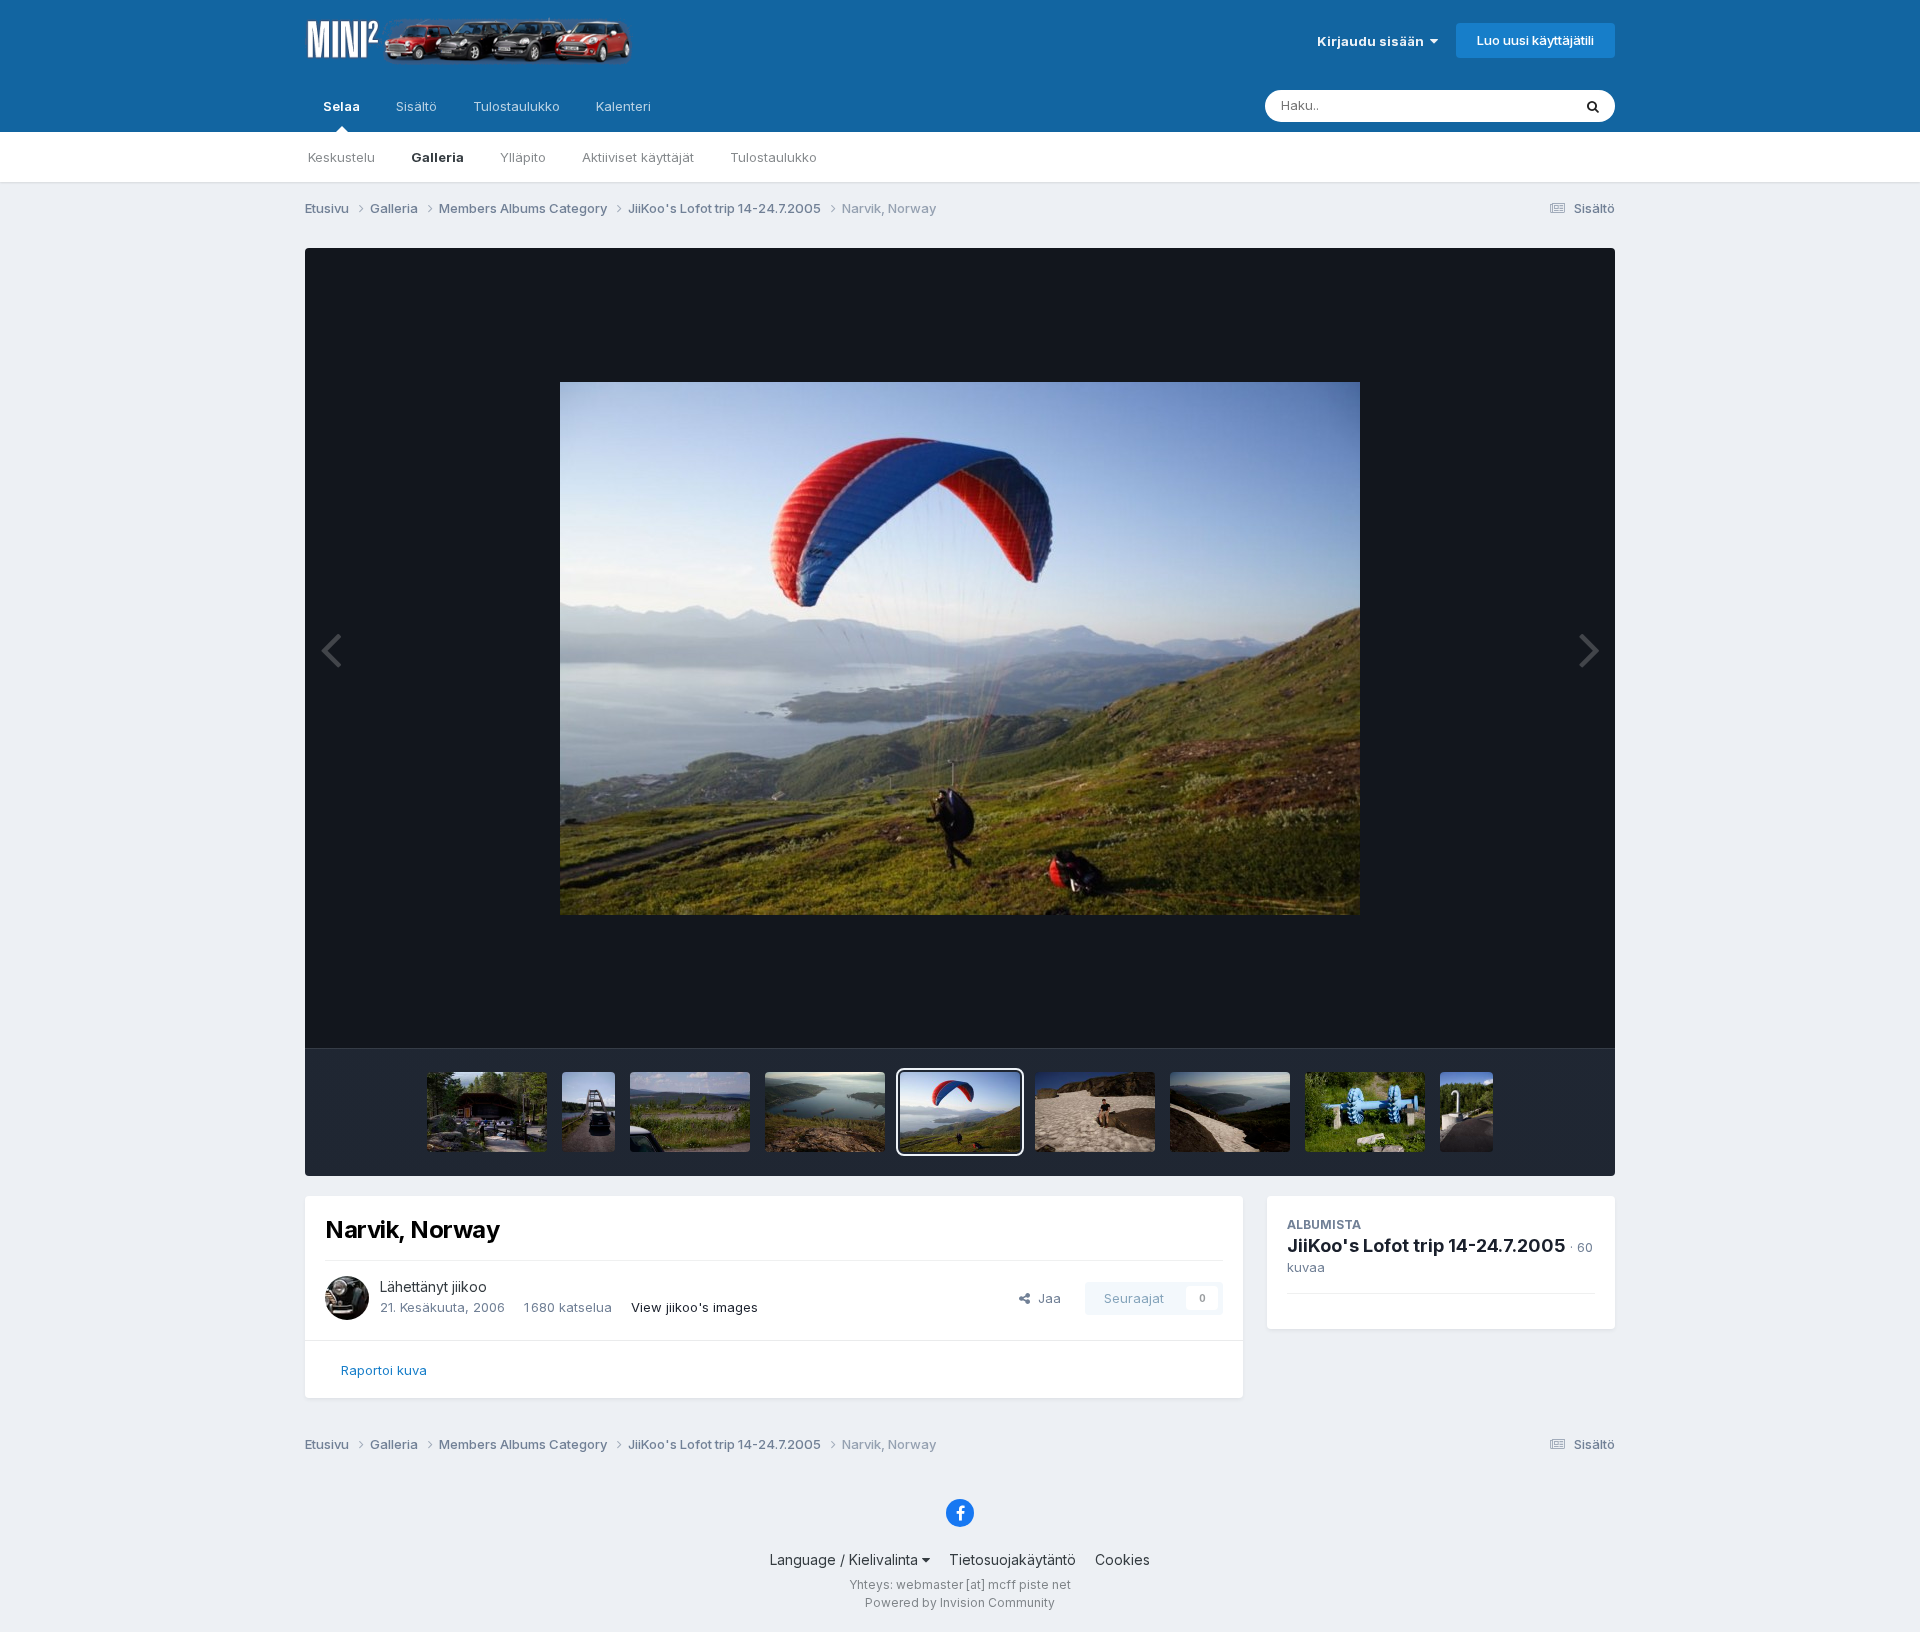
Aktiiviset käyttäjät (638, 157)
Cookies (1122, 1559)
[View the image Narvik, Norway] (825, 1112)
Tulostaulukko (773, 157)
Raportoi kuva (384, 1370)
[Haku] (1593, 106)
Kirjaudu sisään (1373, 41)
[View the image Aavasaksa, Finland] (487, 1112)
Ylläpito (523, 157)
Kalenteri (623, 106)
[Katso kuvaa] (960, 648)
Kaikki (1526, 105)
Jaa (1045, 1298)
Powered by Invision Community (960, 1602)
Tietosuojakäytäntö (1012, 1559)
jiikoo (469, 1286)
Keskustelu (341, 157)
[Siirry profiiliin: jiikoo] (347, 1298)
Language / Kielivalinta (846, 1559)
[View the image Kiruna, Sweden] (690, 1112)
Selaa (341, 106)
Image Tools (1532, 1012)
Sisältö (416, 106)
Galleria (437, 157)
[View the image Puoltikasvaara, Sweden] (588, 1112)
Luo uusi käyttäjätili (1535, 40)
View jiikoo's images (694, 1307)
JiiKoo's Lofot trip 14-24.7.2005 (1426, 1245)
